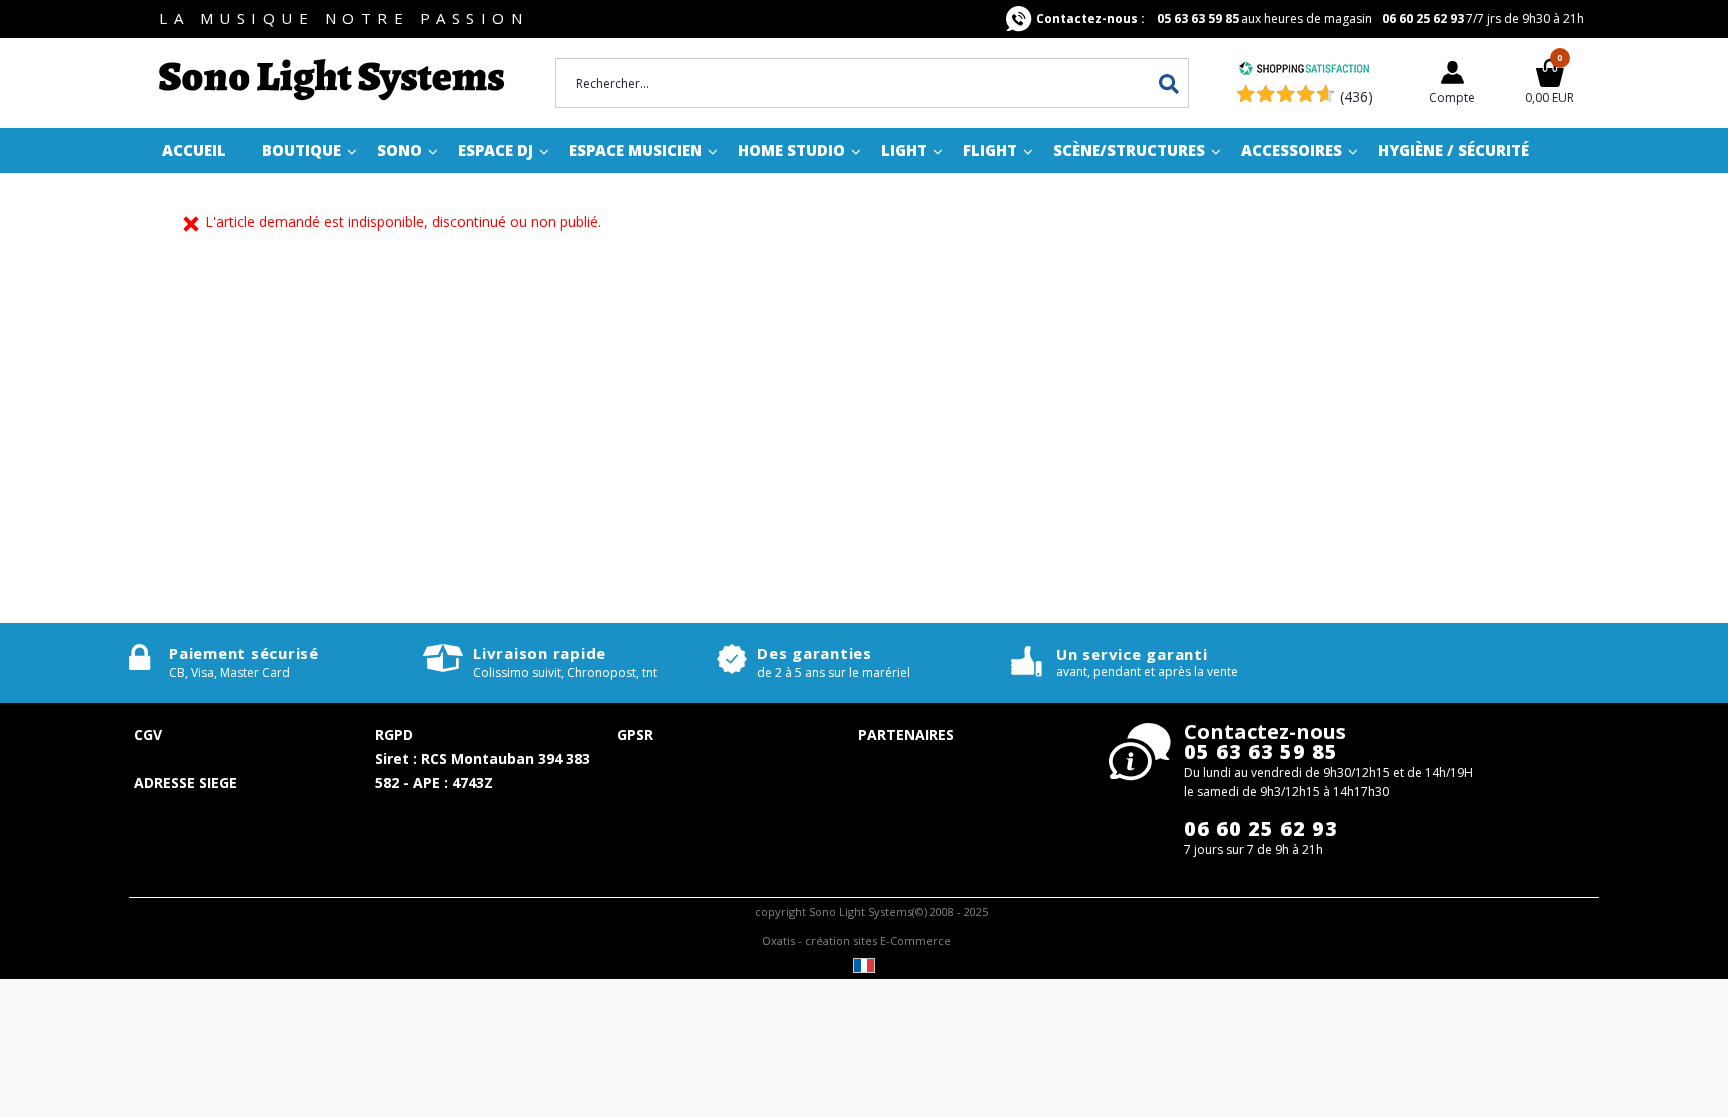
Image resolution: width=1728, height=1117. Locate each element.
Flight (990, 150)
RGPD (394, 734)
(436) (1356, 96)
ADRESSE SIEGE (185, 782)
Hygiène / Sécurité (1453, 150)
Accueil (194, 150)
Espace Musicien (635, 150)
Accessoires (1291, 150)
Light (904, 150)
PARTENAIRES (906, 734)
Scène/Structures (1129, 150)
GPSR (635, 734)
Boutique (301, 150)
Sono (399, 150)
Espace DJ (495, 150)
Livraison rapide (539, 653)
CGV (148, 734)
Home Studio (791, 150)
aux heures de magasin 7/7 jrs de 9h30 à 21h (1310, 18)
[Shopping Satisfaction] (1304, 70)
